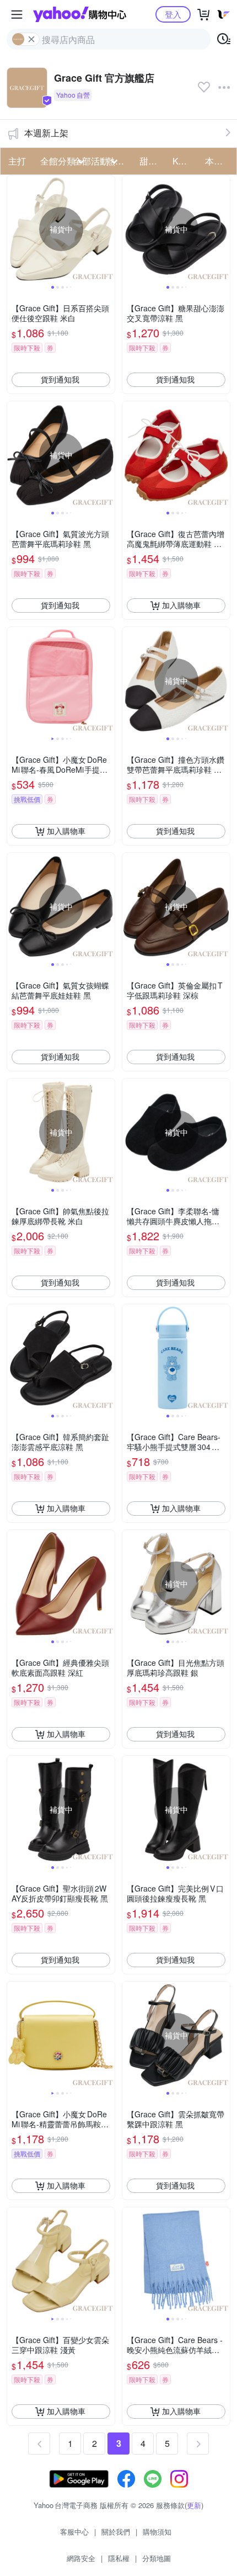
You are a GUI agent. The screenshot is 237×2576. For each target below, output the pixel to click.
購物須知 (157, 2532)
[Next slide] (107, 229)
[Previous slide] (14, 229)
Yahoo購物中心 (80, 14)
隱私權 (119, 2558)
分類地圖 (157, 2558)
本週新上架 (46, 133)
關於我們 (116, 2532)
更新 (194, 2505)
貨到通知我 (60, 379)
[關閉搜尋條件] (31, 39)
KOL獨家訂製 (186, 161)
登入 (173, 14)
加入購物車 (181, 605)
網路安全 (81, 2558)
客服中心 (74, 2532)
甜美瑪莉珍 (153, 161)
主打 (17, 161)
